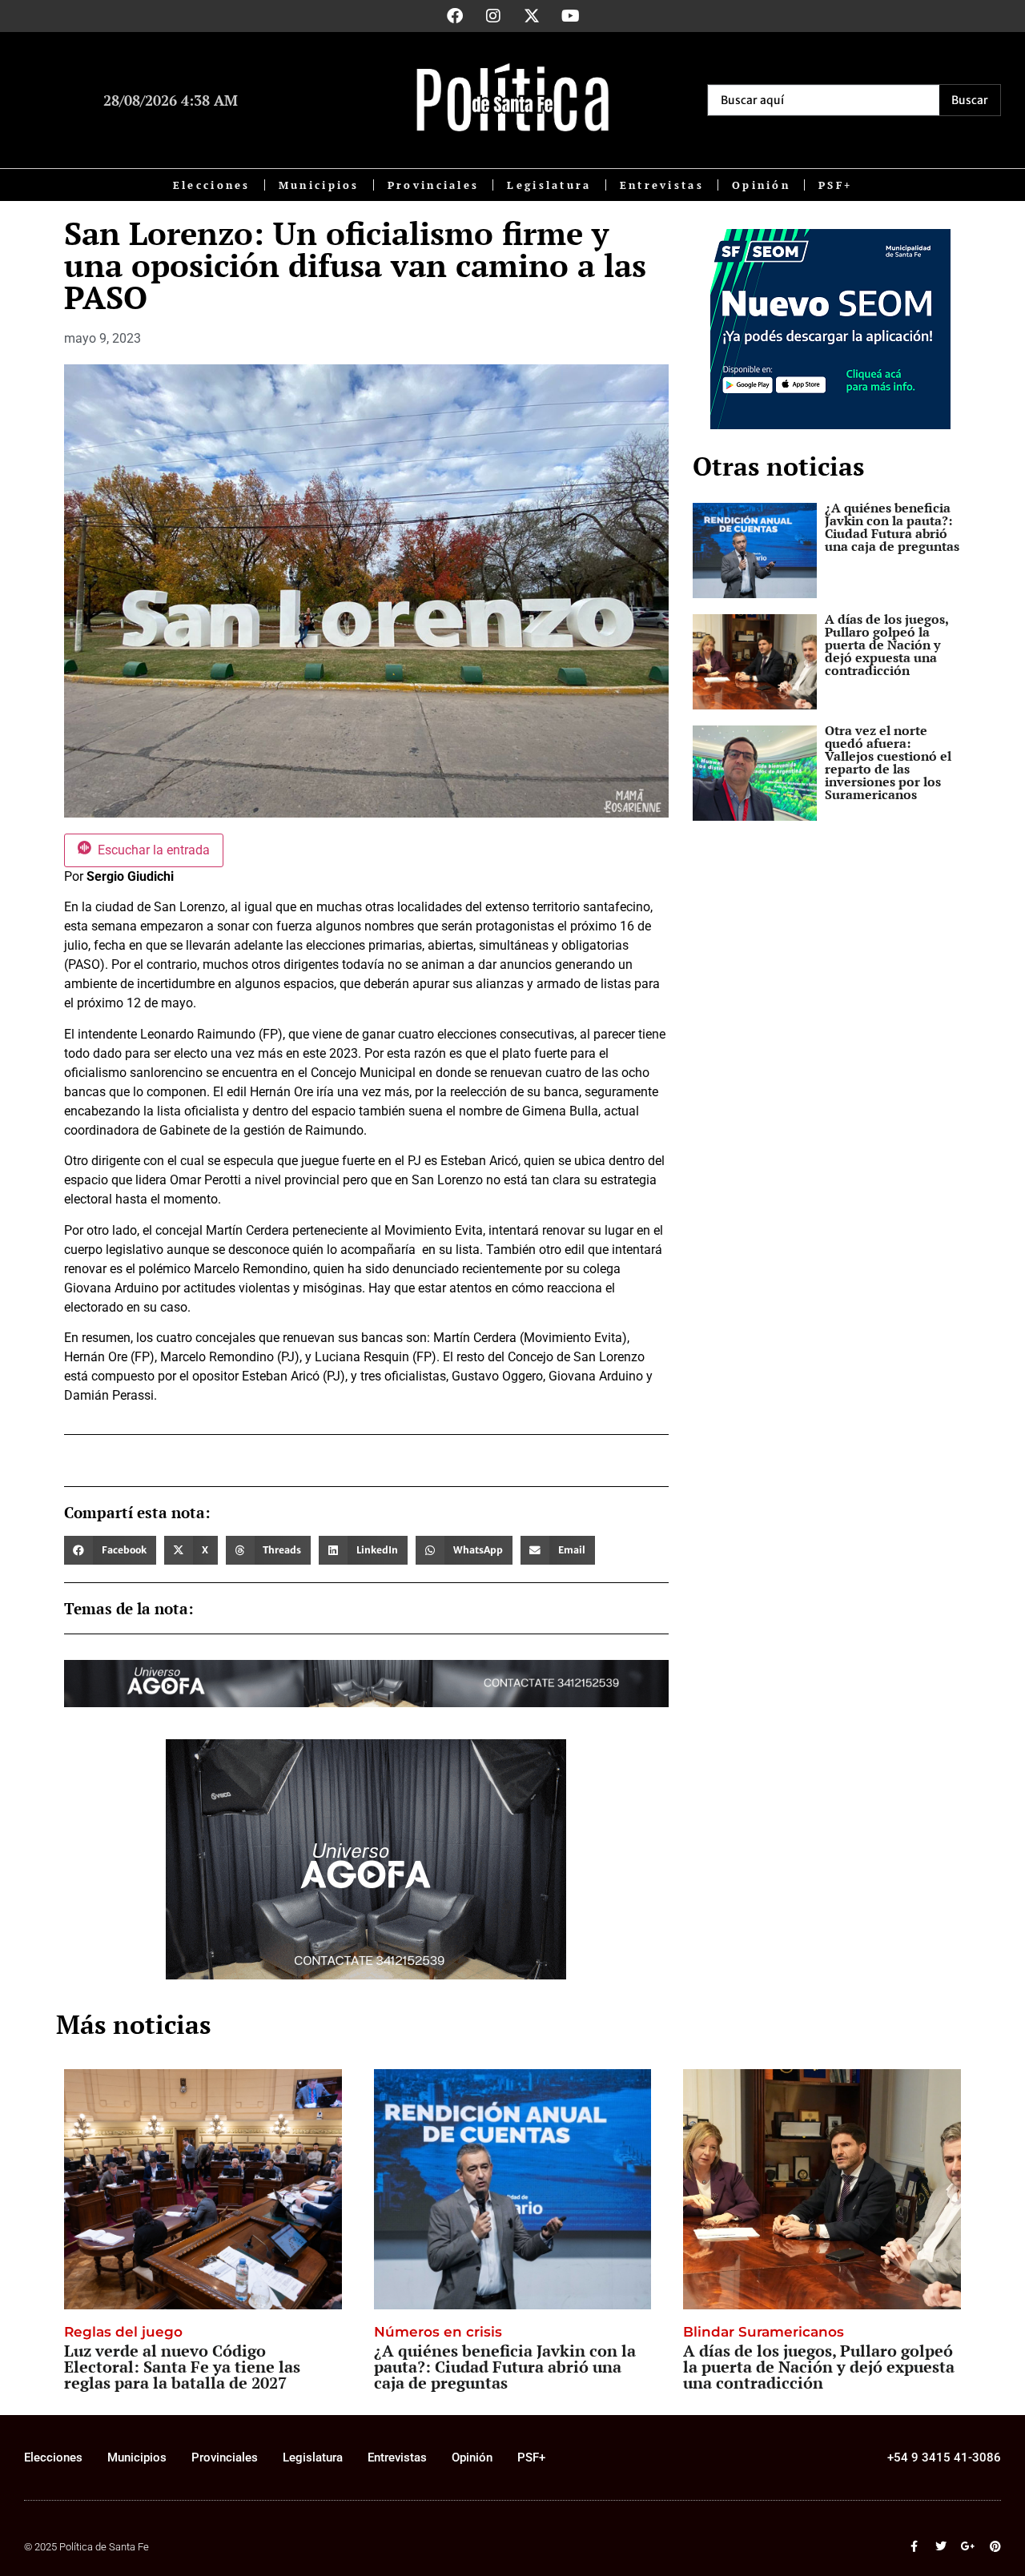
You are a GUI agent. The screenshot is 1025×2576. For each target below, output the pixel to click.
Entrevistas (662, 185)
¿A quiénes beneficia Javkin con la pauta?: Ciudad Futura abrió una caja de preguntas (892, 527)
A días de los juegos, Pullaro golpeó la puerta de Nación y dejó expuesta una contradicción (886, 645)
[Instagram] (493, 16)
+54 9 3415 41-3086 (944, 2457)
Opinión (761, 185)
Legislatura (549, 185)
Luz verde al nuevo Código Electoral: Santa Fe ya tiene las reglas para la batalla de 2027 (182, 2367)
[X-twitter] (532, 16)
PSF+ (835, 185)
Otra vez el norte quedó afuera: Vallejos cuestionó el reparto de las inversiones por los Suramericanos (888, 762)
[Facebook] (455, 16)
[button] (110, 1550)
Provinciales (434, 185)
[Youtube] (570, 16)
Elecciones (212, 185)
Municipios (319, 185)
